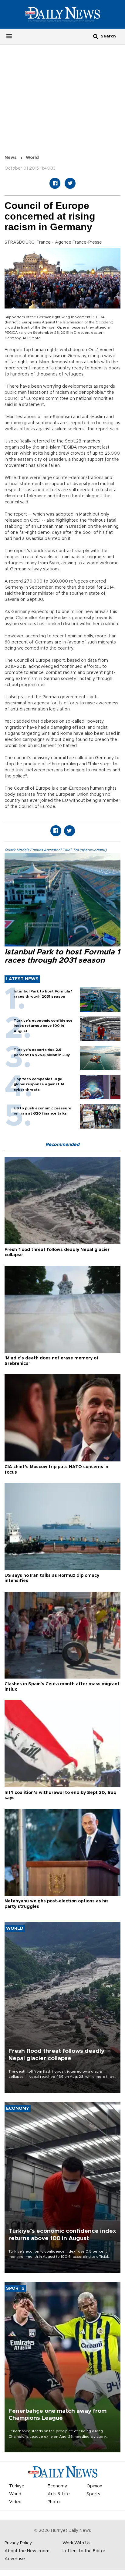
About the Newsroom (27, 2551)
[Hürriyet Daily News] (62, 14)
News (11, 158)
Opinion (94, 2486)
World (32, 158)
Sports (93, 2494)
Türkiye (17, 2486)
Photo (54, 2502)
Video (15, 2502)
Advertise (15, 2559)
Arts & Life (59, 2494)
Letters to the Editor (84, 2551)
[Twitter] (70, 183)
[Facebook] (55, 183)
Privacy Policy (18, 2543)
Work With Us (76, 2543)
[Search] (96, 36)
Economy (57, 2486)
